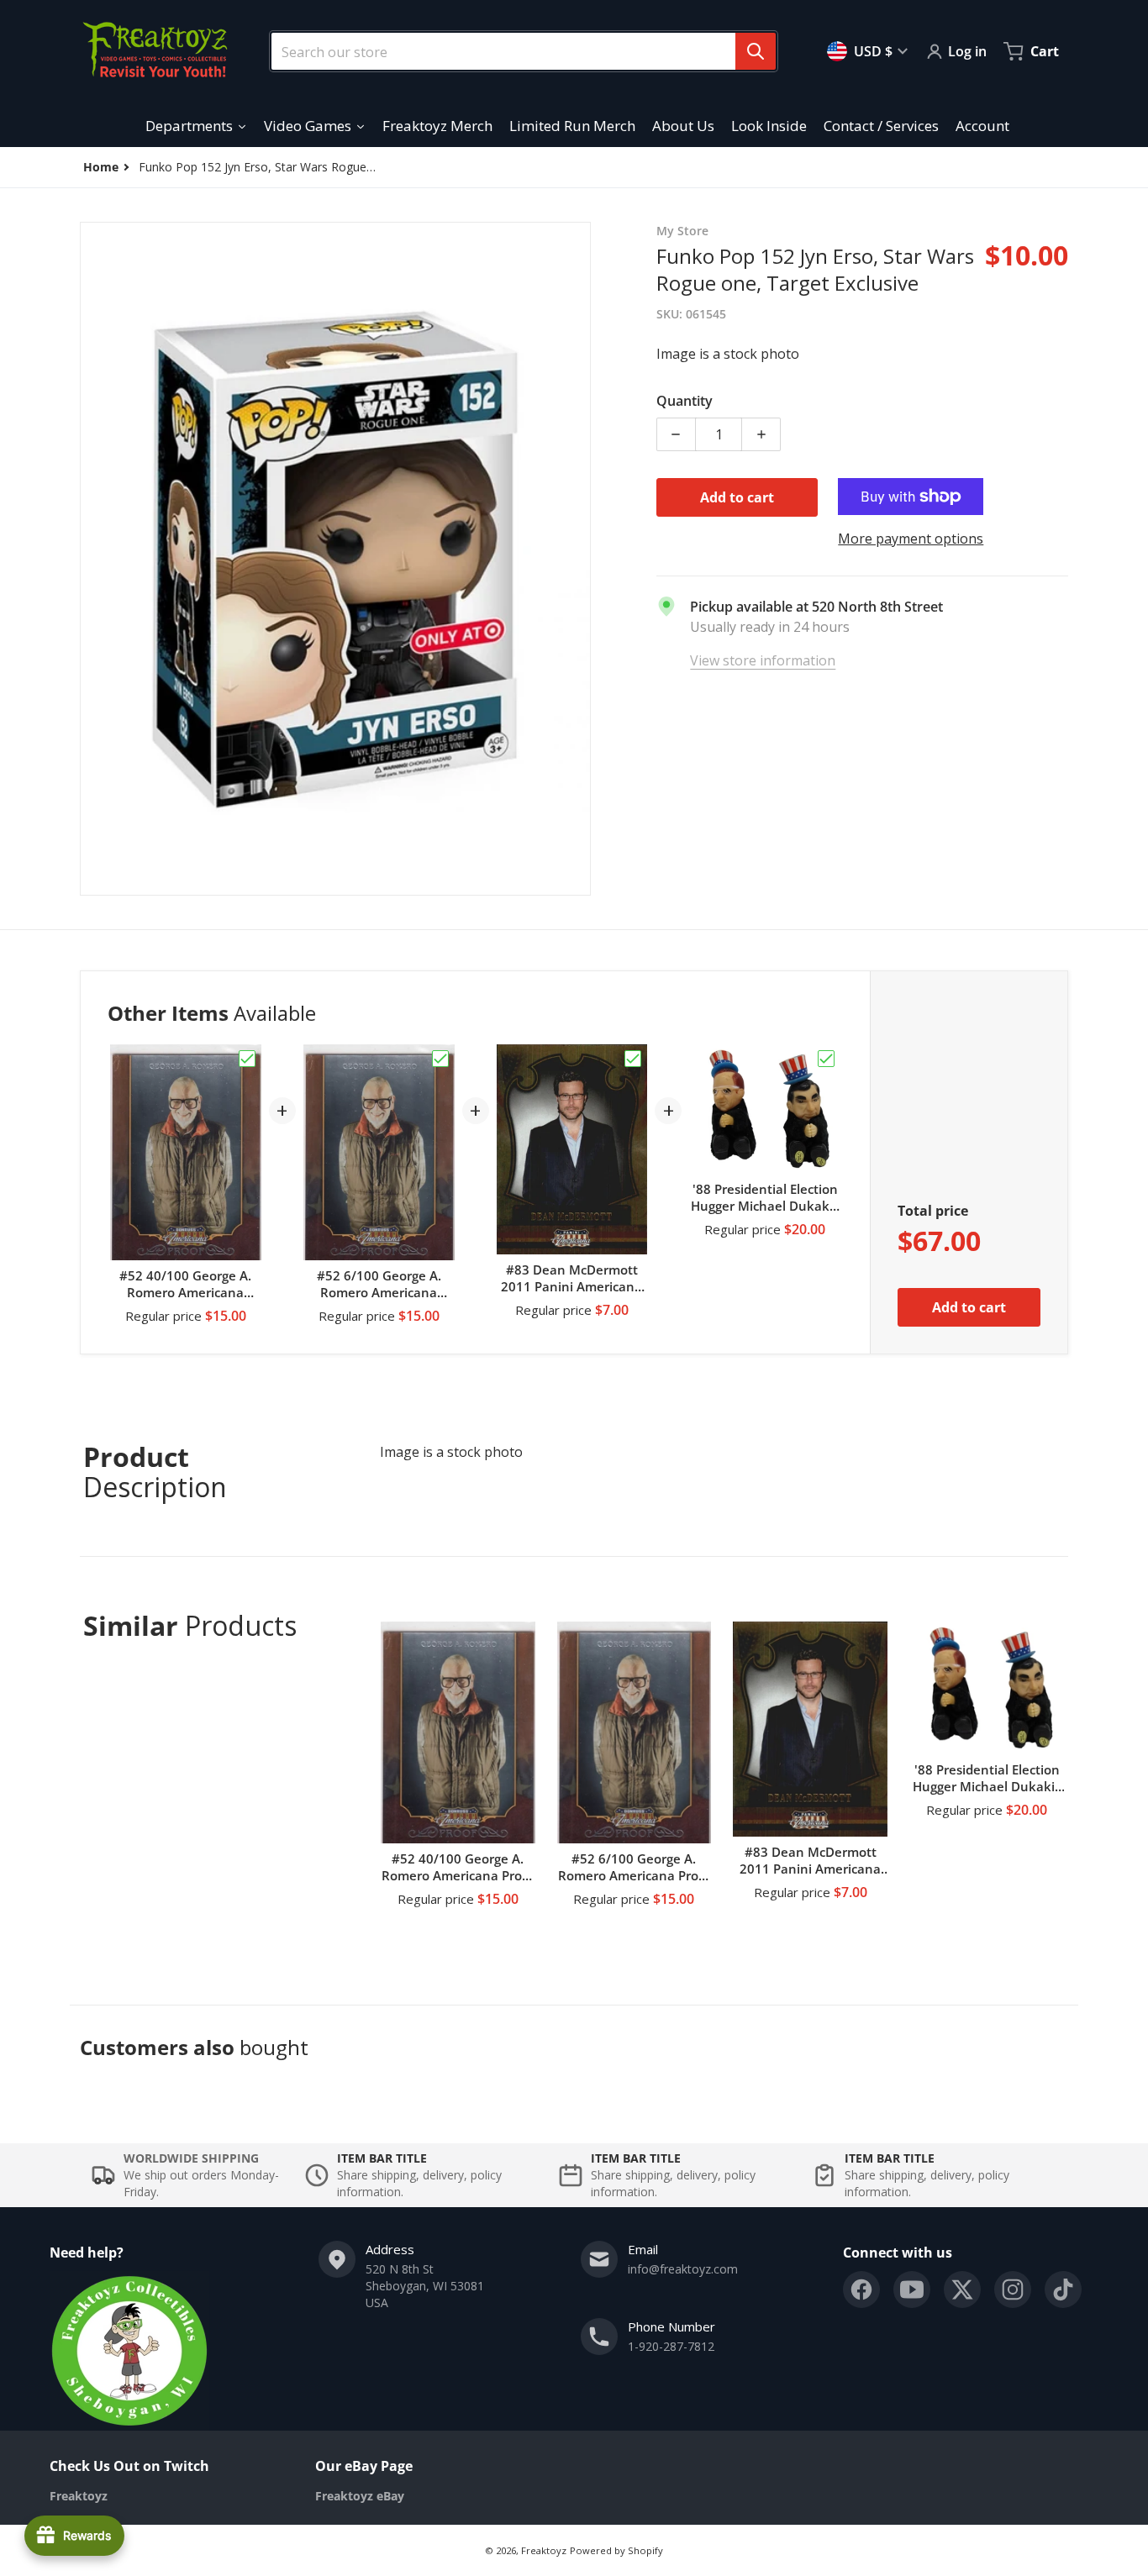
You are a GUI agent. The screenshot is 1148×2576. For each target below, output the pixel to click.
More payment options (911, 539)
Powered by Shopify (616, 2550)
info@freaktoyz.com (683, 2269)
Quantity (685, 401)
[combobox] (517, 51)
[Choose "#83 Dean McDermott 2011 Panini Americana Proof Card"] (633, 1059)
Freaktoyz (544, 2550)
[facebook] (861, 2289)
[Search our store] (756, 51)
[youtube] (912, 2289)
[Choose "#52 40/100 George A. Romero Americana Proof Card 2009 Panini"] (247, 1059)
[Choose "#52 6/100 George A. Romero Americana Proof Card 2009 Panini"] (440, 1059)
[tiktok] (1063, 2289)
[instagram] (1013, 2289)
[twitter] (962, 2289)
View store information (763, 660)
